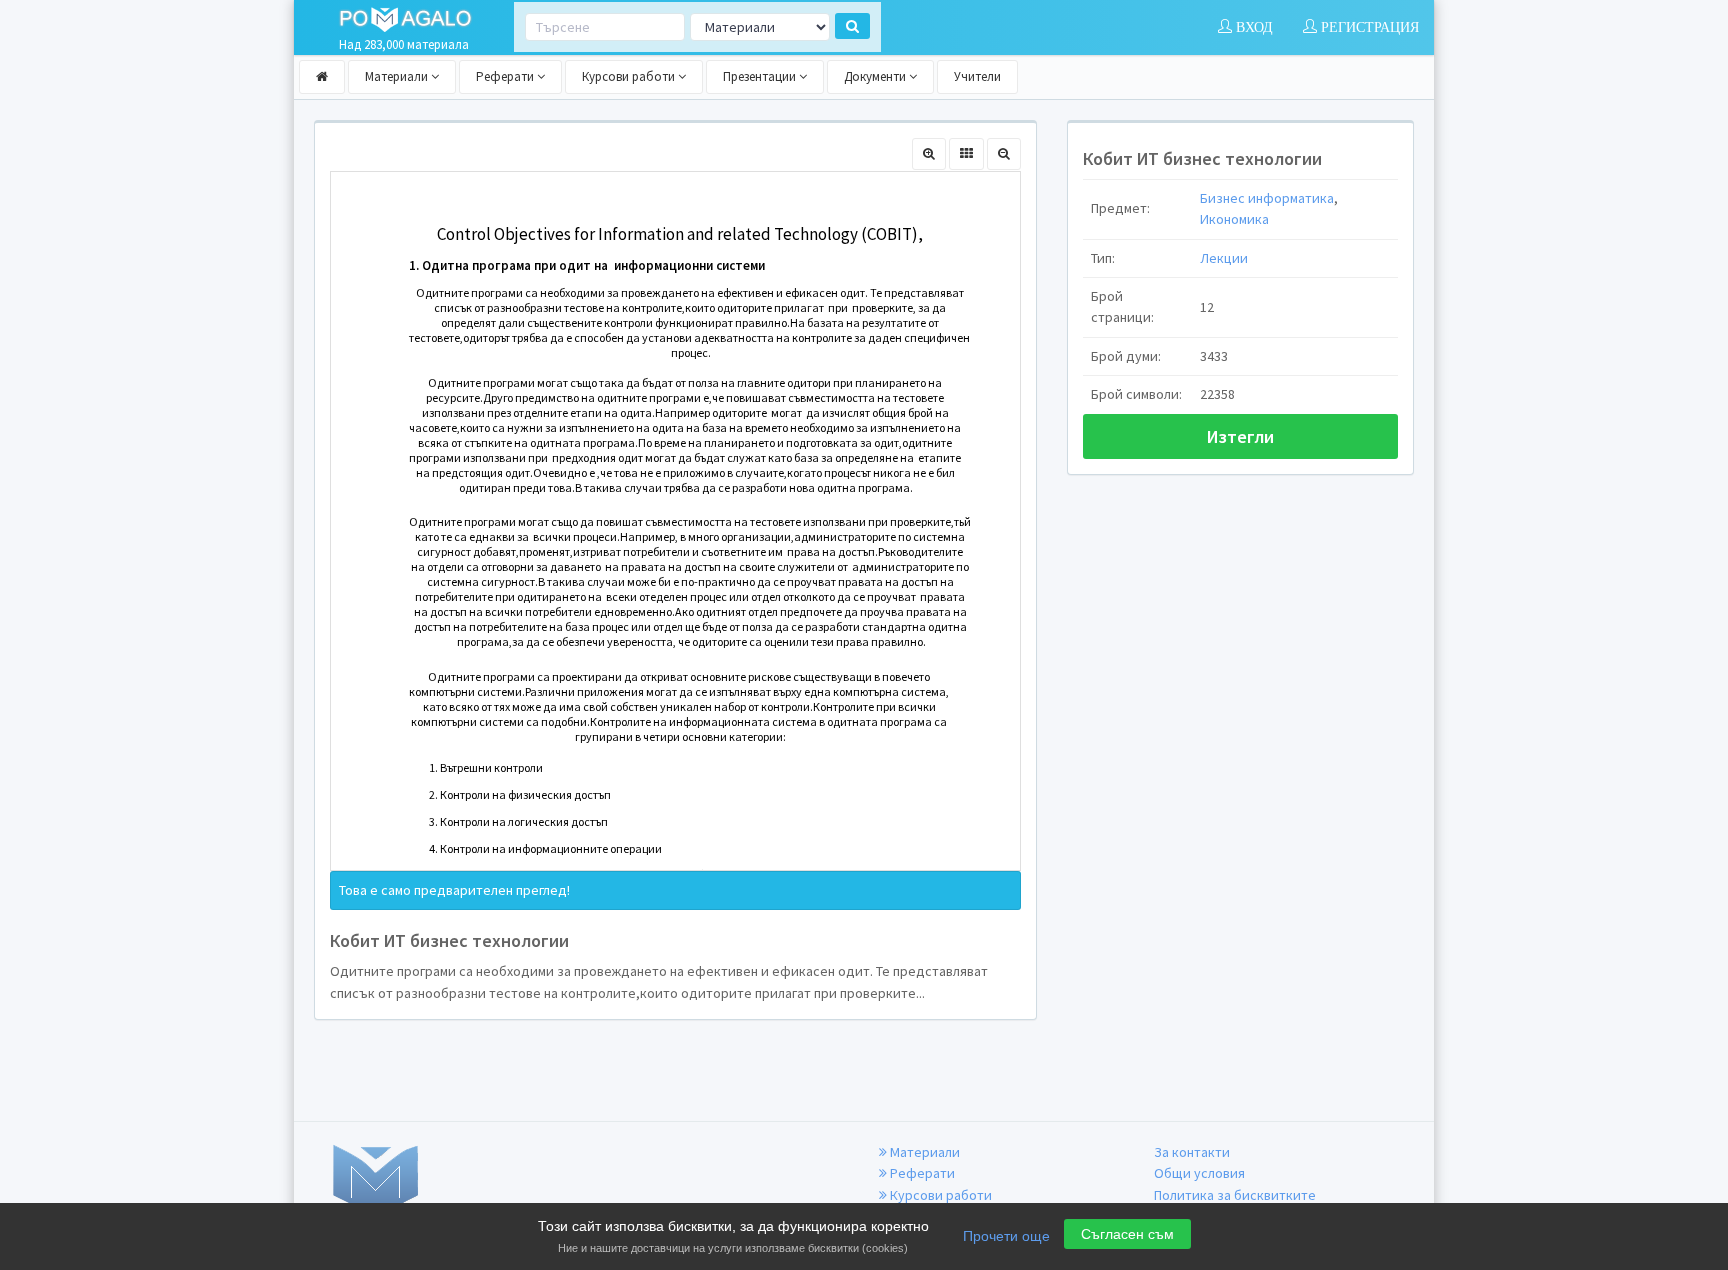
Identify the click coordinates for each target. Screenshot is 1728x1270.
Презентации (761, 76)
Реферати (506, 76)
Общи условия (1199, 1173)
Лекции (1224, 258)
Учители (977, 76)
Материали (398, 76)
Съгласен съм (1127, 1234)
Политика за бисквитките (1235, 1195)
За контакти (1192, 1152)
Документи (876, 76)
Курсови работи (630, 76)
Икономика (1234, 219)
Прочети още (1006, 1236)
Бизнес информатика (1267, 198)
